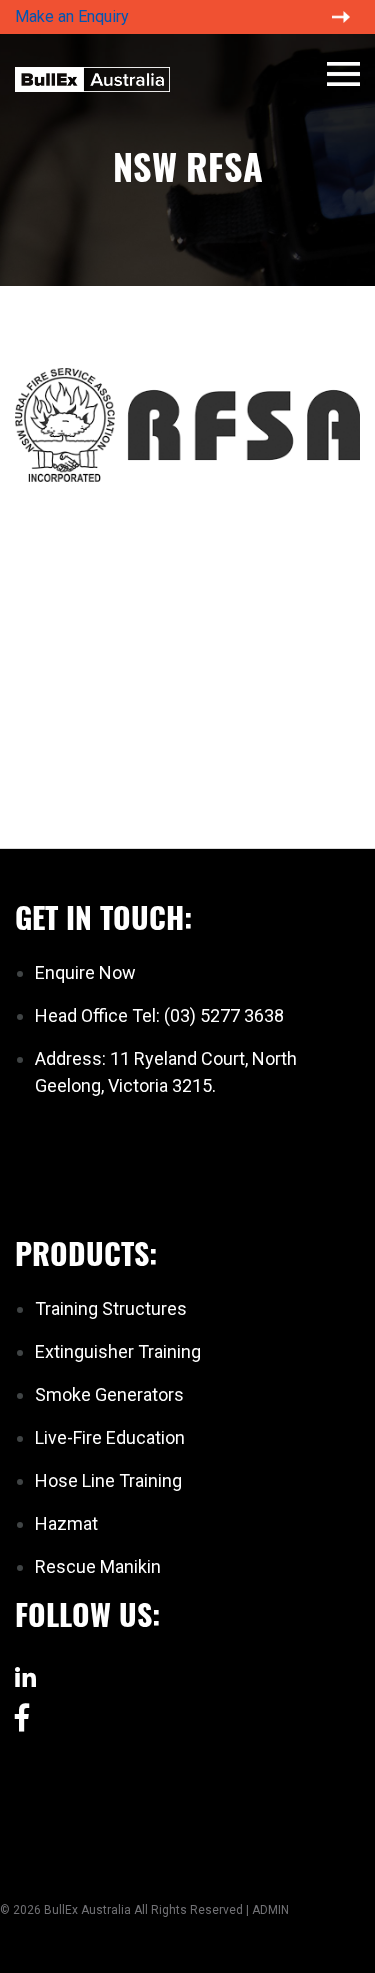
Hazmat (66, 1523)
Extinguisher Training (118, 1351)
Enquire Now (85, 972)
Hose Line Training (108, 1480)
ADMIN (270, 1910)
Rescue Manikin (98, 1566)
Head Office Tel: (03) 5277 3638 (159, 1015)
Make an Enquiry (72, 16)
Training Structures (111, 1308)
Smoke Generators (109, 1394)
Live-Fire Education (110, 1437)
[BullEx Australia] (92, 77)
